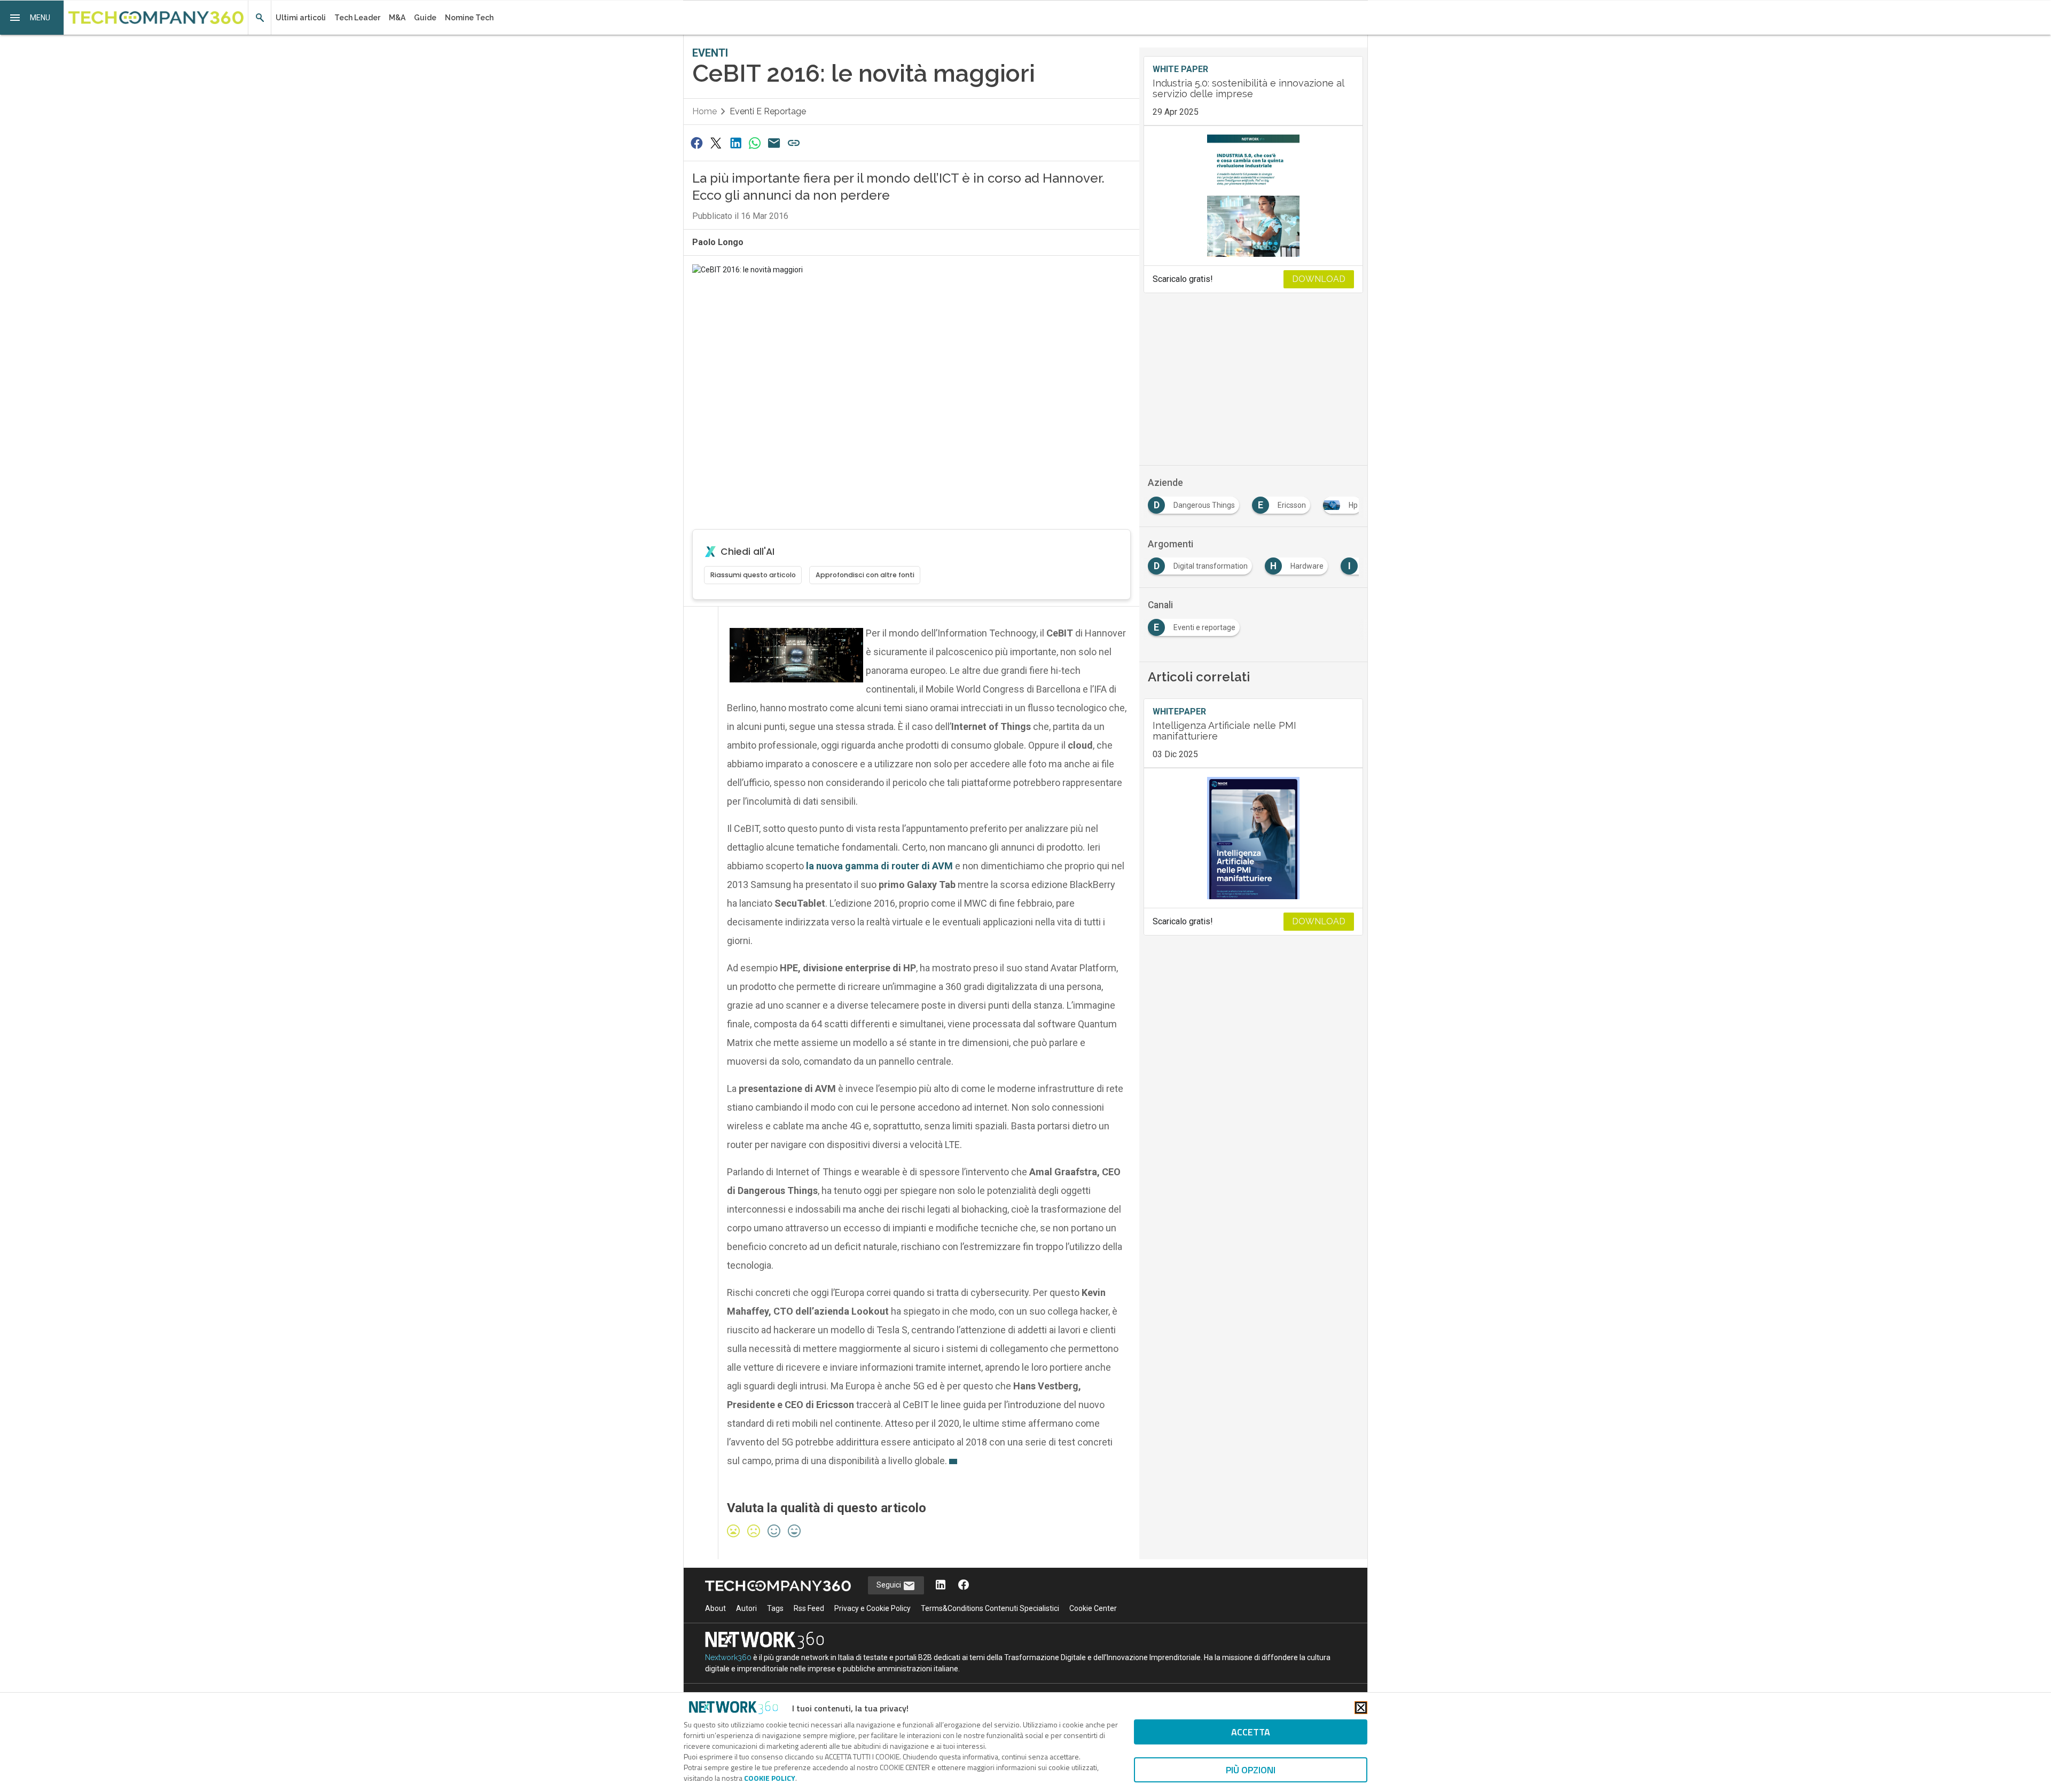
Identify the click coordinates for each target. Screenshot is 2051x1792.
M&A (397, 18)
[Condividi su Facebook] (696, 143)
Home (704, 111)
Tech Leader (357, 18)
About (715, 1608)
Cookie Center (1093, 1608)
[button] (32, 18)
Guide (425, 18)
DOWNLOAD (1319, 279)
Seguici (890, 1585)
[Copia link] (794, 143)
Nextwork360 (728, 1657)
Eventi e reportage (768, 111)
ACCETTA (1251, 1732)
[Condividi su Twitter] (716, 143)
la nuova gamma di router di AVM (880, 866)
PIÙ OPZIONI (1251, 1770)
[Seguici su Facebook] (964, 1586)
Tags (775, 1608)
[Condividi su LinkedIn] (735, 143)
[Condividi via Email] (774, 143)
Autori (746, 1608)
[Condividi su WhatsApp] (755, 143)
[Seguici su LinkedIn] (941, 1586)
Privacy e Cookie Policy (872, 1608)
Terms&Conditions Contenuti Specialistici (990, 1608)
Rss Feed (809, 1608)
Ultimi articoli (301, 18)
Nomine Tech (469, 18)
